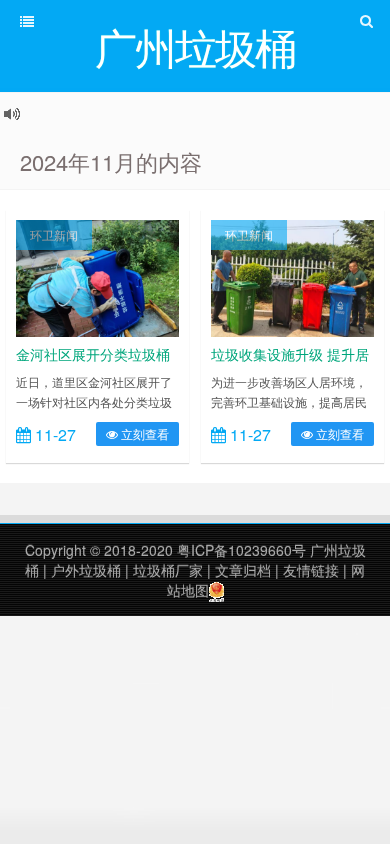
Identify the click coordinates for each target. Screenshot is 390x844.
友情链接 (311, 570)
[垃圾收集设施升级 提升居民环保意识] (292, 276)
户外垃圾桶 (86, 570)
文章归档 (243, 570)
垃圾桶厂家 (168, 570)
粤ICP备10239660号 (241, 550)
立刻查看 (143, 433)
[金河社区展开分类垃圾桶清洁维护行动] (97, 276)
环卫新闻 (54, 234)
